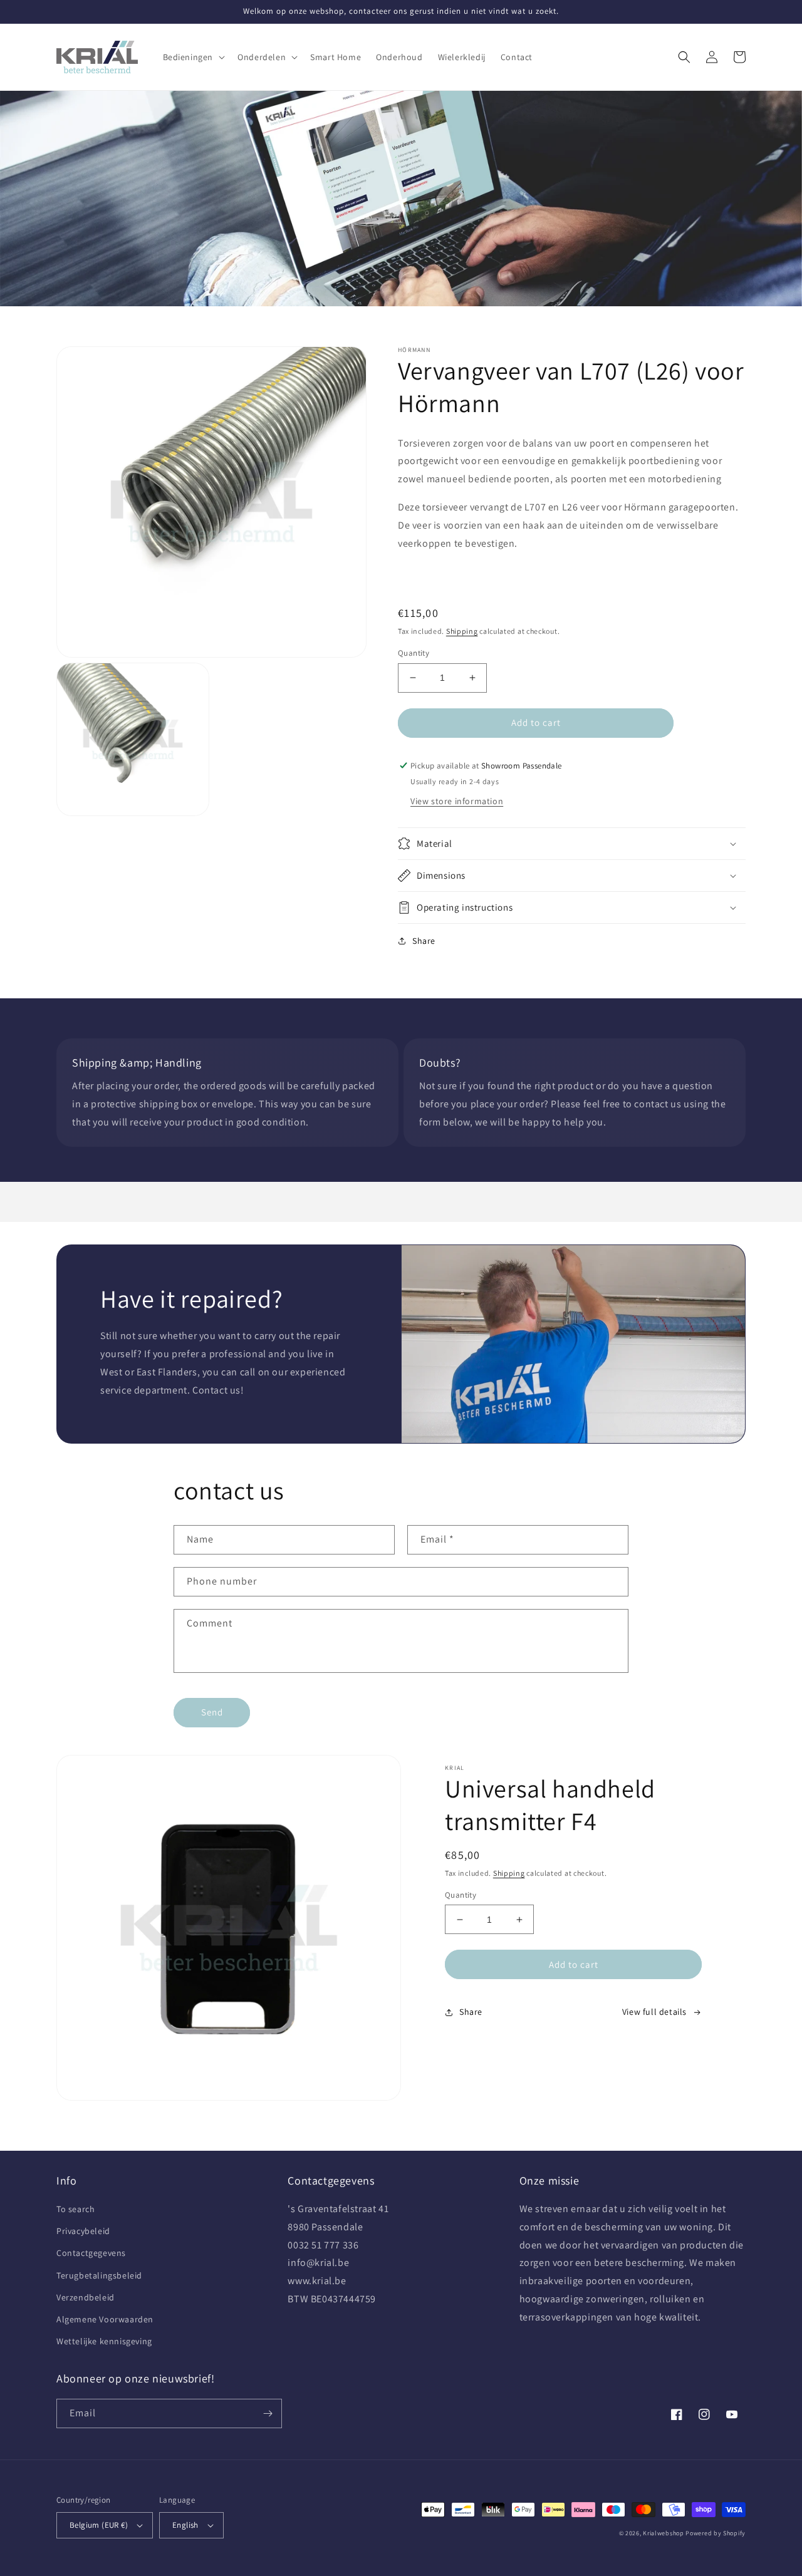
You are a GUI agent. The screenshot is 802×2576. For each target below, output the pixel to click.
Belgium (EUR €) (99, 2525)
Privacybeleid (83, 2231)
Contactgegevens (91, 2253)
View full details (654, 2012)
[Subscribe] (268, 2413)
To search (76, 2209)
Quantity (414, 653)
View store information (457, 801)
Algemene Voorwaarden (105, 2319)
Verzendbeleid (86, 2297)
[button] (193, 57)
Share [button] (424, 941)
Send (212, 1712)
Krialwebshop (663, 2533)
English (185, 2525)
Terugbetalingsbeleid (99, 2275)
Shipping (462, 631)
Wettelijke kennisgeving (104, 2341)
